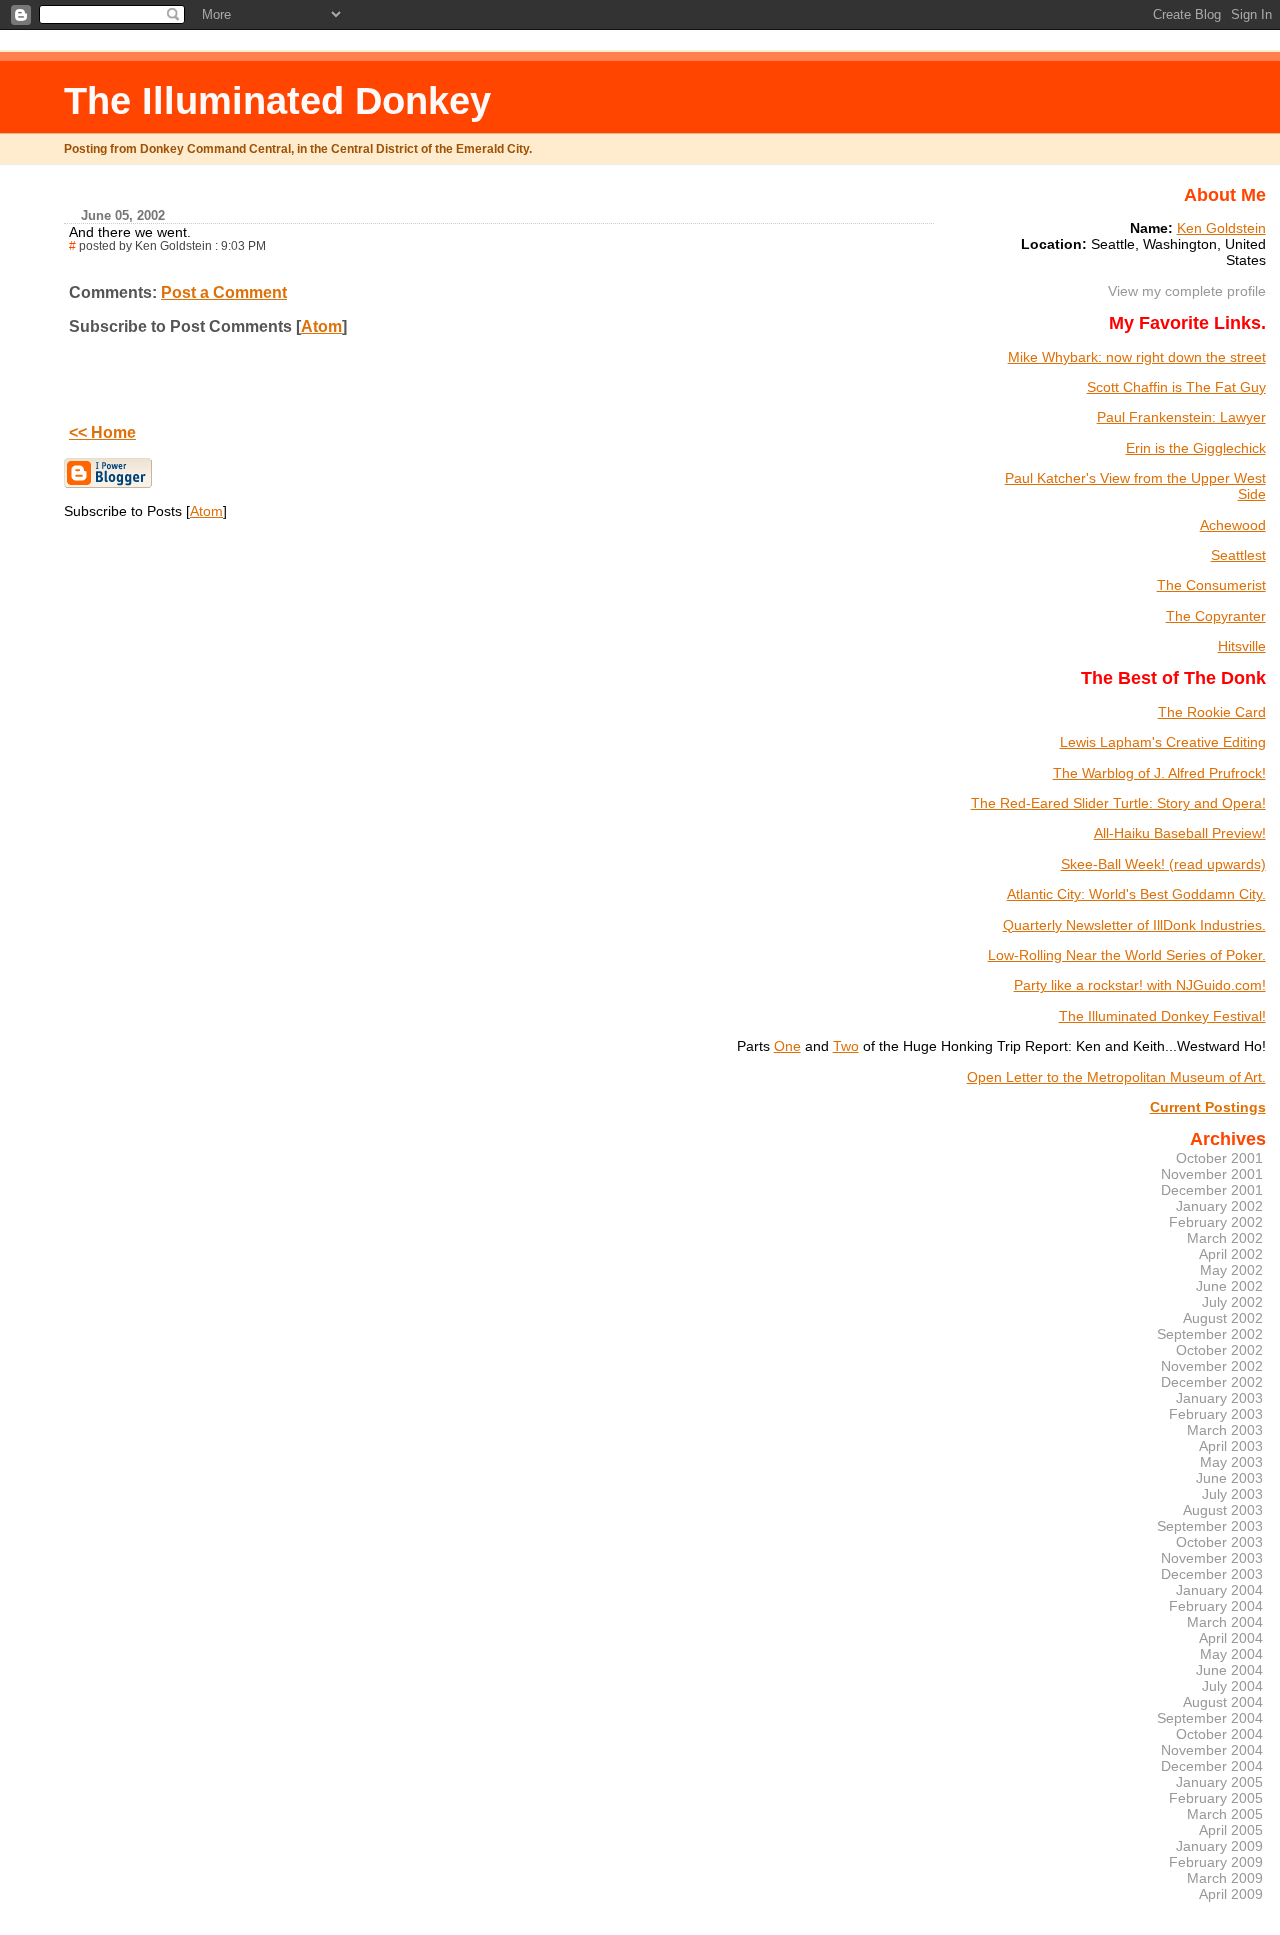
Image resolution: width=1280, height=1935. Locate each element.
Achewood (1233, 525)
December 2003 (1212, 1574)
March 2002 (1225, 1238)
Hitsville (1242, 646)
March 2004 (1225, 1622)
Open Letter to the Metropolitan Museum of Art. (1116, 1077)
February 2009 (1216, 1862)
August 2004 (1223, 1702)
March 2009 (1225, 1878)
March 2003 (1225, 1430)
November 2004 (1212, 1750)
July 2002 (1232, 1302)
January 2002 (1219, 1206)
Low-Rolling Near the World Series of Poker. (1127, 955)
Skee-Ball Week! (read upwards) (1163, 864)
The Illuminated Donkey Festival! (1162, 1016)
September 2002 (1210, 1334)
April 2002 (1231, 1254)
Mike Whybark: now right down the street (1137, 357)
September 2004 (1210, 1718)
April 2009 (1231, 1894)
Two (846, 1046)
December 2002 (1212, 1382)
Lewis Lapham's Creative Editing (1163, 742)
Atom (321, 326)
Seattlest (1238, 555)
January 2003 (1219, 1398)
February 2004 (1216, 1606)
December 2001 (1212, 1190)
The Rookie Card (1212, 712)
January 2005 (1219, 1782)
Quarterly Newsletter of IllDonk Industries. (1134, 925)
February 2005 (1216, 1798)
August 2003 (1223, 1510)
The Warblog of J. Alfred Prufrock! (1159, 773)
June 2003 (1229, 1478)
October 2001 (1219, 1158)
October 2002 (1219, 1350)
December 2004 (1212, 1766)
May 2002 (1231, 1270)
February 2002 (1216, 1222)
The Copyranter (1216, 616)
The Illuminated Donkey (277, 100)
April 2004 (1231, 1638)
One (787, 1046)
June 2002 (1229, 1286)
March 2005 (1225, 1814)
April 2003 (1231, 1446)
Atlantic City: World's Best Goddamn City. (1136, 894)
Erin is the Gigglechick (1196, 448)
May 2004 (1231, 1654)
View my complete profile (1187, 291)
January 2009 (1219, 1846)
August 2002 (1223, 1318)
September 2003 (1210, 1526)
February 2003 (1216, 1414)
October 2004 (1219, 1734)
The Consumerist (1211, 585)
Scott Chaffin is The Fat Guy (1176, 387)
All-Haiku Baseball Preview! (1180, 833)
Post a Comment (224, 292)
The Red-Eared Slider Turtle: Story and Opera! (1118, 803)
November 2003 (1212, 1558)
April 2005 (1231, 1830)
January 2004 (1219, 1590)
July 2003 (1232, 1494)
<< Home (102, 432)
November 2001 (1212, 1174)
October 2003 (1219, 1542)
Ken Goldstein (1221, 228)
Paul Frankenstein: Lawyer (1181, 417)
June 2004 (1229, 1670)
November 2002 (1212, 1366)
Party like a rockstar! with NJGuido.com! (1140, 985)
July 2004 (1232, 1686)
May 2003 (1231, 1462)
